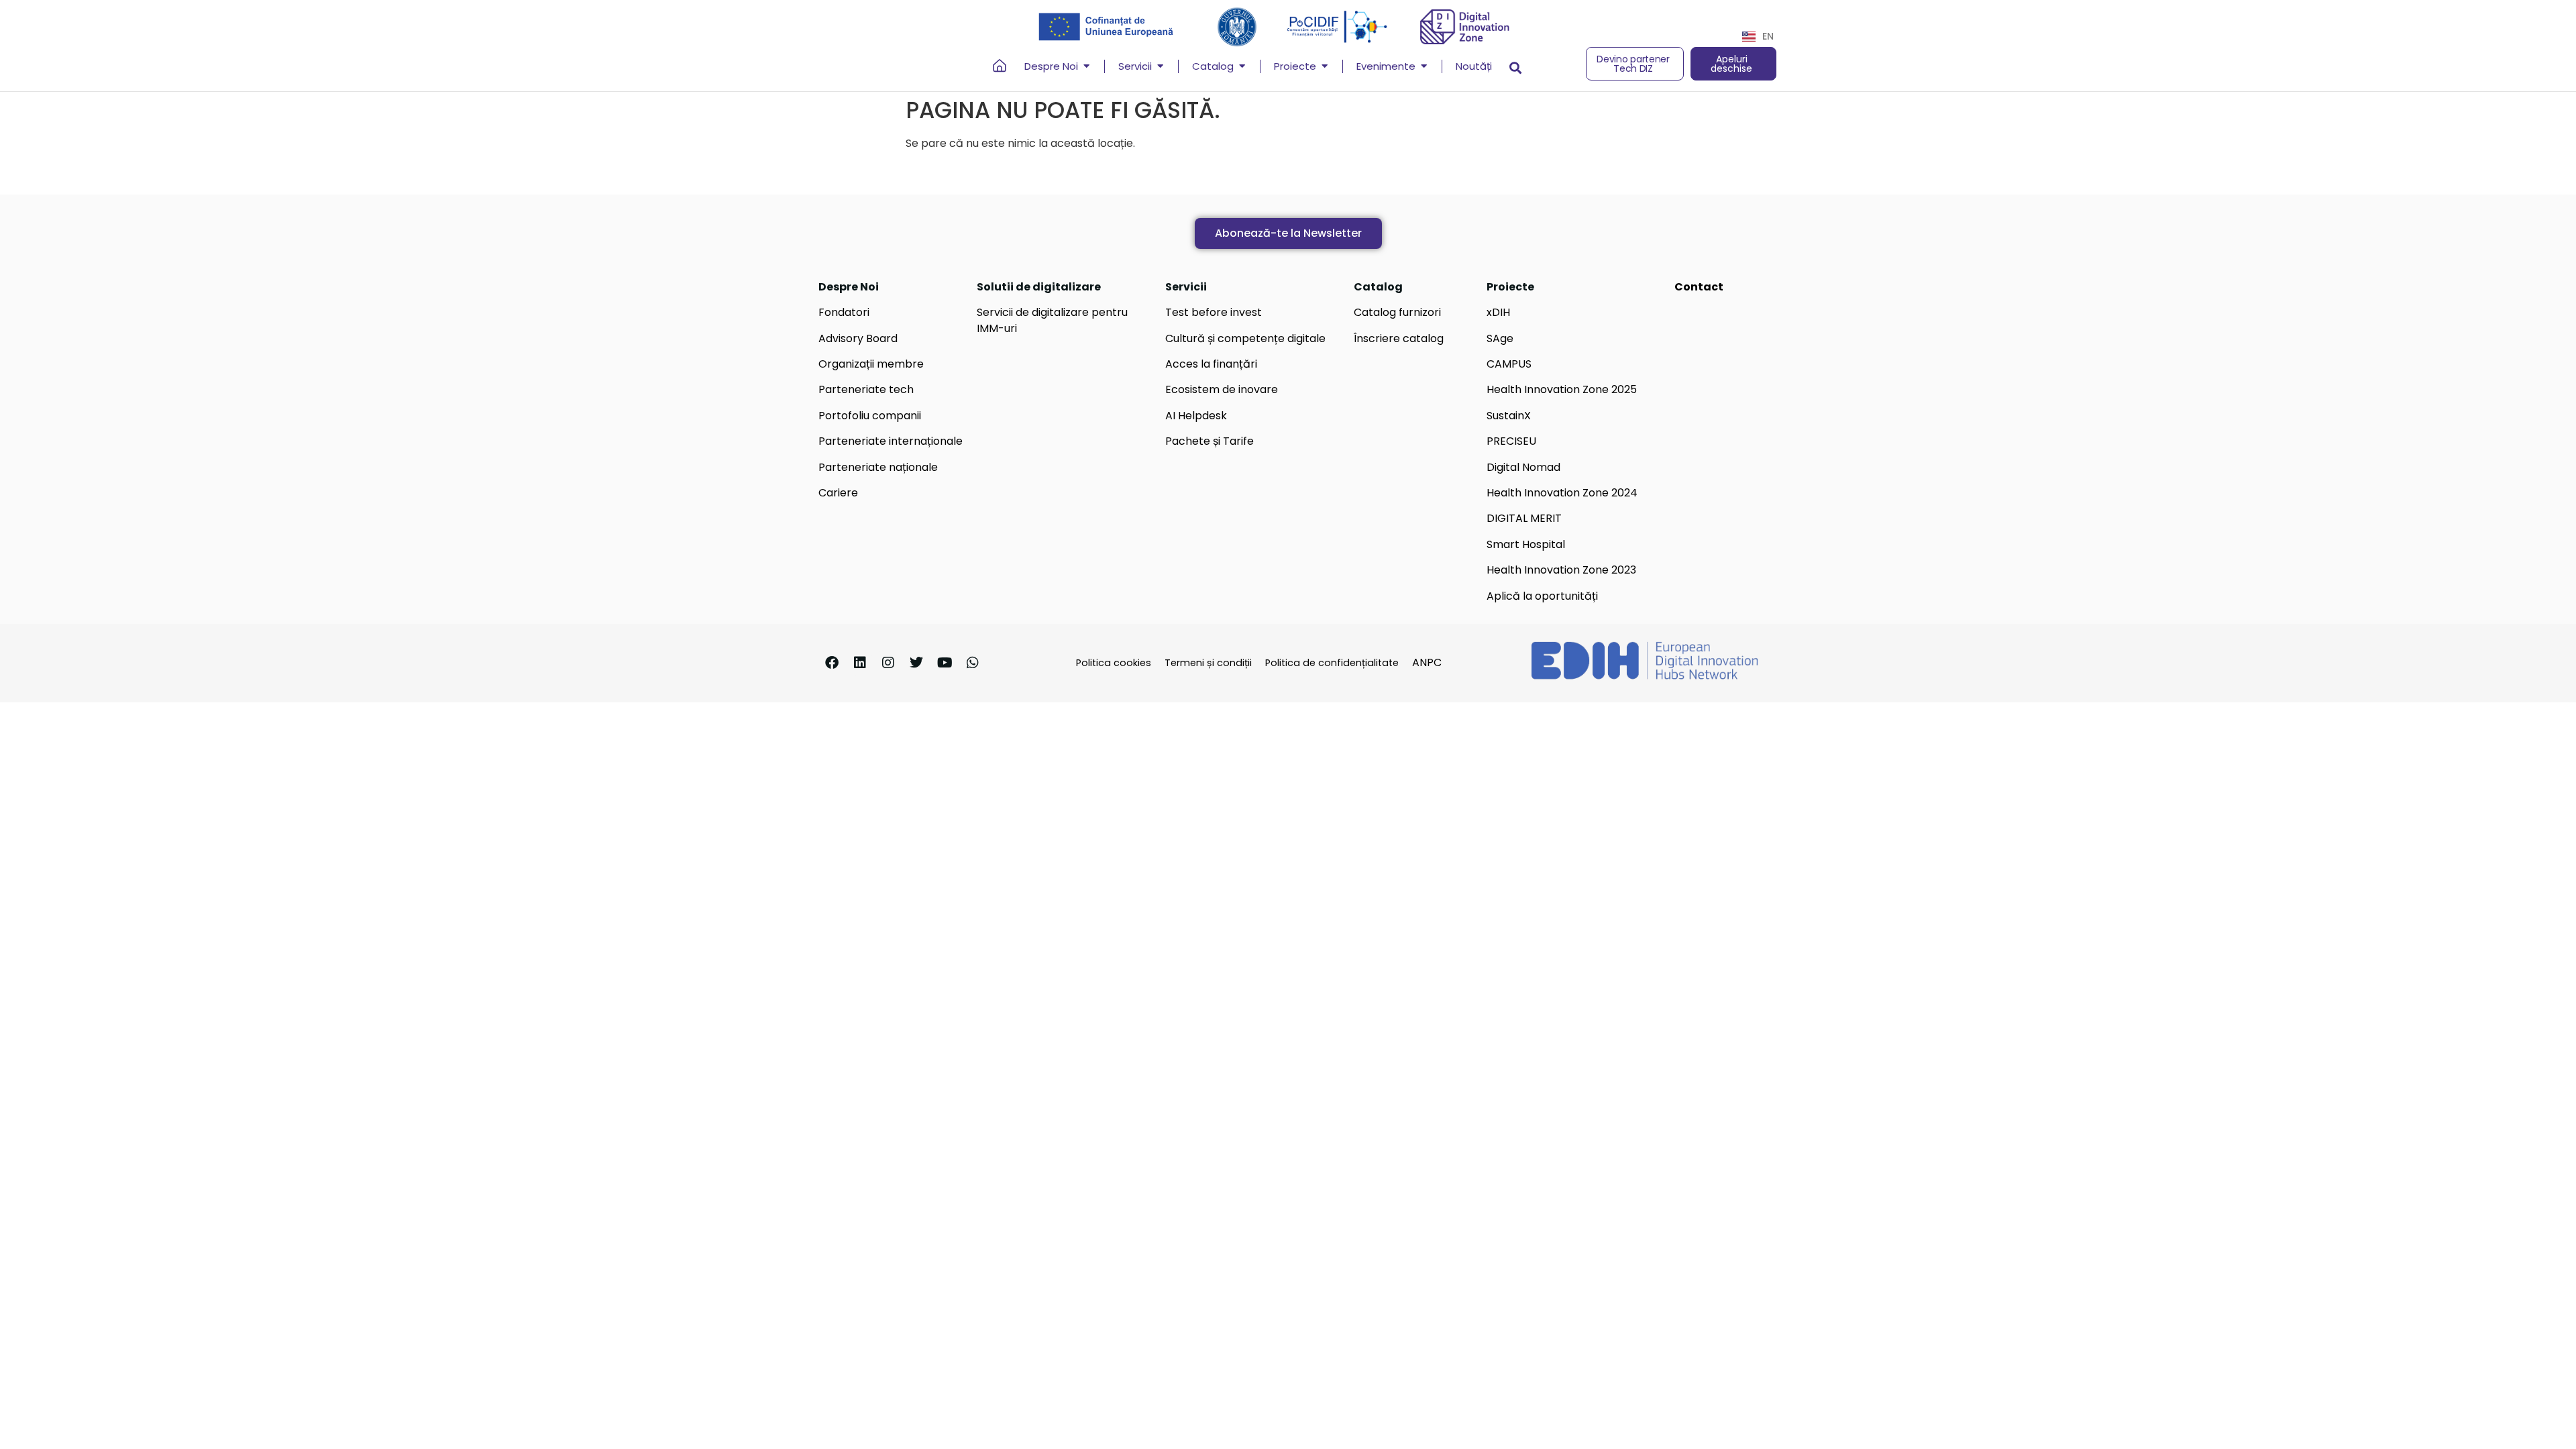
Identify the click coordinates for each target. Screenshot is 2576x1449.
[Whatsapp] (973, 663)
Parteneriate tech (866, 389)
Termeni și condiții (1208, 663)
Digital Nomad (1523, 467)
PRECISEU (1511, 441)
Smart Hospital (1526, 544)
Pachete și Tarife (1210, 441)
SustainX (1509, 416)
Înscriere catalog (1399, 338)
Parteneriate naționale (878, 467)
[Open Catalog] (1242, 67)
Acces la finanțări (1211, 364)
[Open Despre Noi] (1086, 67)
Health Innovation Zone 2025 (1562, 389)
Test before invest (1214, 312)
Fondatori (844, 312)
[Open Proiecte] (1325, 67)
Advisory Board (858, 338)
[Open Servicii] (1160, 67)
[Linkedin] (860, 663)
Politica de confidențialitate (1332, 663)
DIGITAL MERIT (1524, 518)
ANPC (1427, 662)
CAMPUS (1509, 364)
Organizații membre (871, 364)
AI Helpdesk (1196, 416)
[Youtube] (945, 663)
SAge (1500, 338)
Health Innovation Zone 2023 (1561, 570)
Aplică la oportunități (1542, 596)
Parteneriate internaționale (891, 441)
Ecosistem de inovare (1222, 389)
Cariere (838, 493)
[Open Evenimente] (1424, 67)
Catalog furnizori (1397, 312)
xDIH (1498, 312)
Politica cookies (1114, 663)
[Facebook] (832, 663)
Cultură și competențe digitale (1245, 338)
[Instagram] (888, 663)
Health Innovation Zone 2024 (1562, 493)
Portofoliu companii (870, 416)
